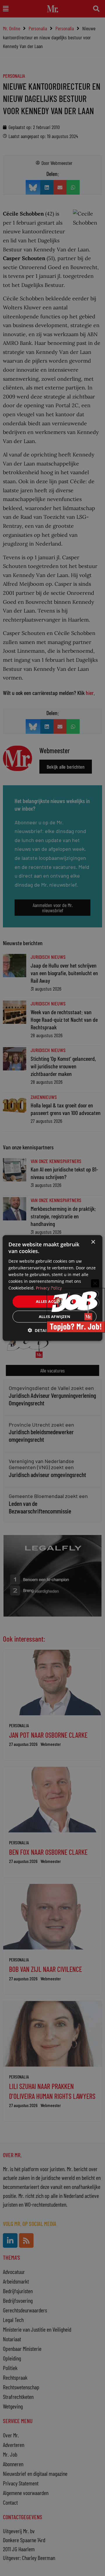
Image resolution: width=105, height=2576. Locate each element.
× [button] (93, 1242)
